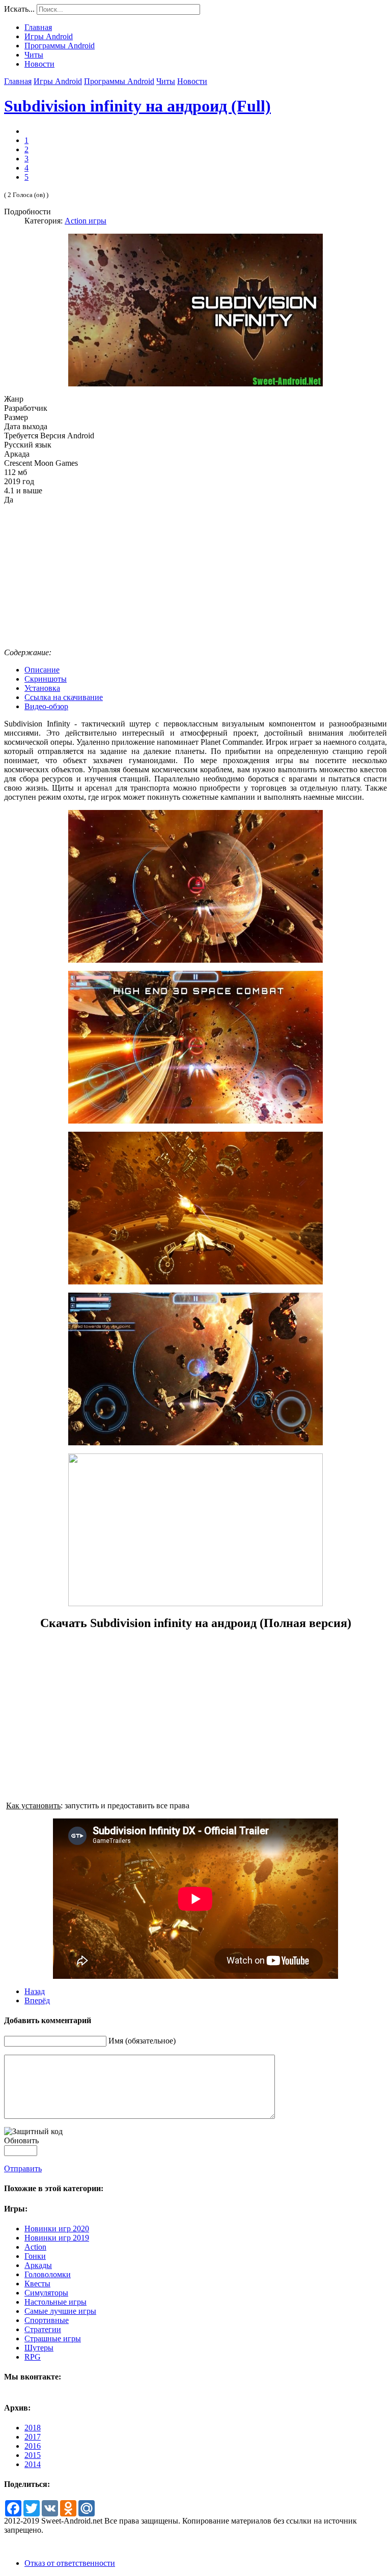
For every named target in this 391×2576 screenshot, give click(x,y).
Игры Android (58, 81)
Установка (42, 688)
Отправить (23, 2168)
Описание (42, 670)
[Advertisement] (195, 576)
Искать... (19, 9)
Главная (18, 81)
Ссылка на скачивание (64, 697)
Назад (35, 1991)
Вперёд (37, 2000)
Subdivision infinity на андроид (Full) (137, 106)
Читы (166, 81)
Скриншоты (46, 679)
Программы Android (119, 81)
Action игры (86, 221)
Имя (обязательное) (142, 2041)
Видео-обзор (46, 706)
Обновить (21, 2140)
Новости (192, 81)
